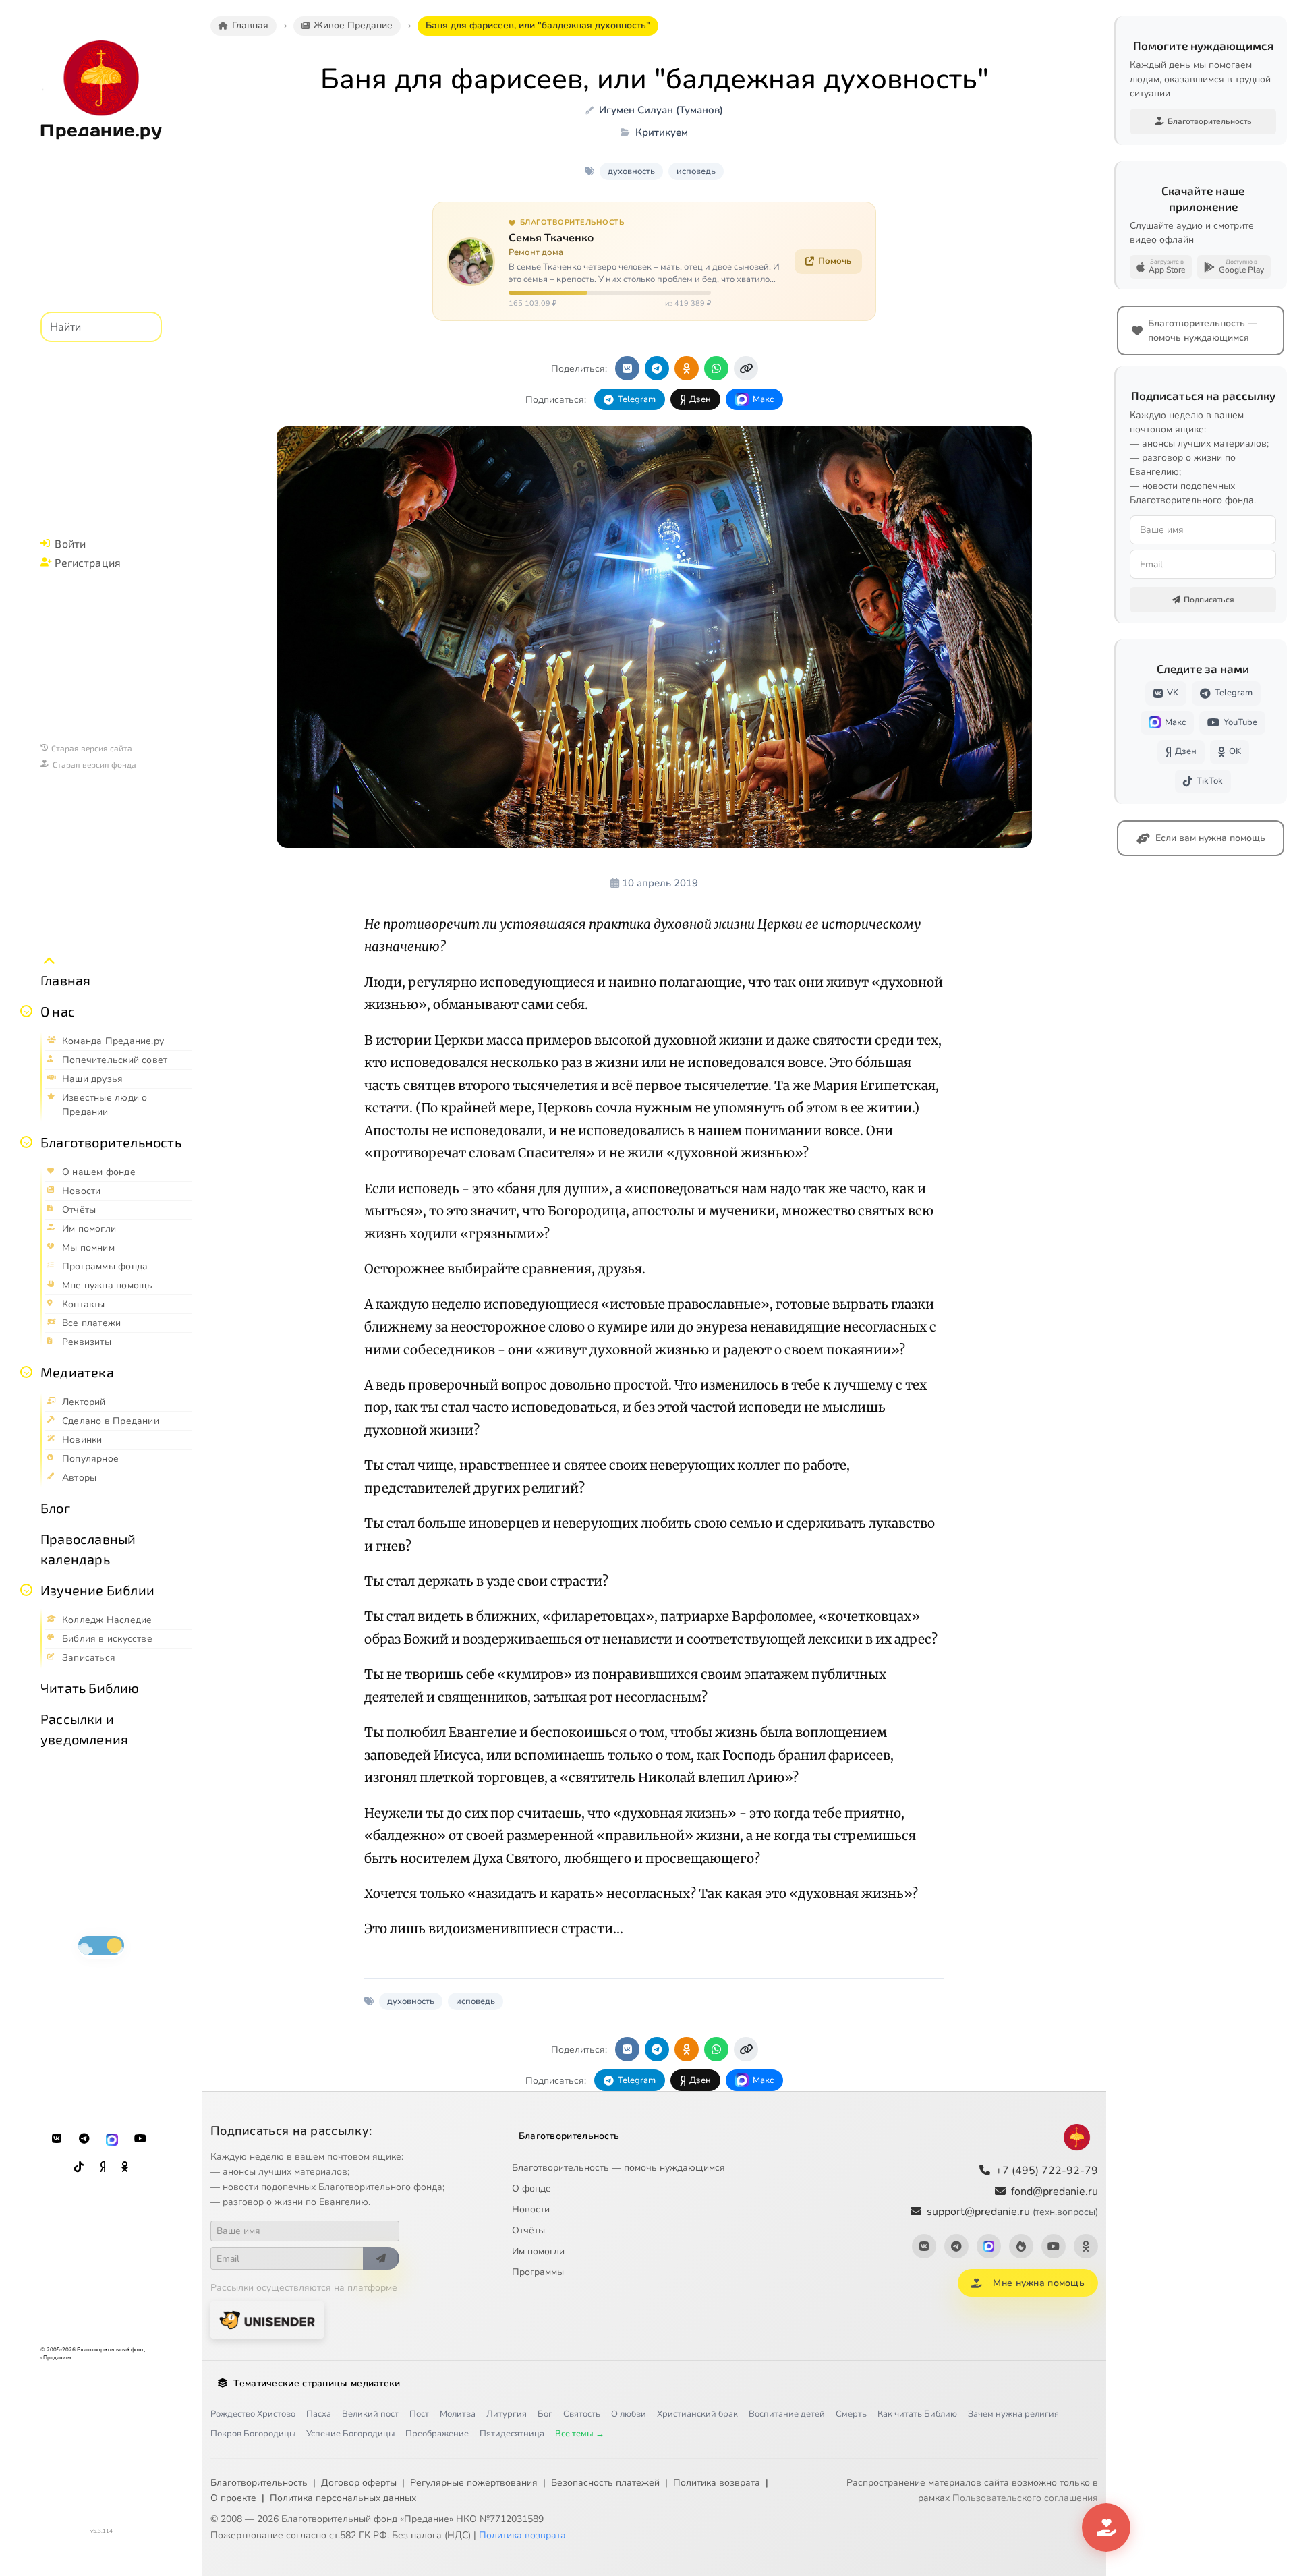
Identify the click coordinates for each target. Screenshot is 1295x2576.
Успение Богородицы (350, 2434)
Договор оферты (359, 2483)
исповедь (696, 171)
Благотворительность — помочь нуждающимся (618, 2168)
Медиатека (77, 1372)
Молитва (458, 2414)
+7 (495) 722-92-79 (1047, 2171)
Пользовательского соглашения (1025, 2498)
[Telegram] (84, 2139)
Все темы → (580, 2434)
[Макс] (112, 2139)
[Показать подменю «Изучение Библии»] (26, 1590)
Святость (582, 2414)
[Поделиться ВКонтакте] (627, 368)
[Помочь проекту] (1106, 2527)
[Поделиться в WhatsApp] (716, 368)
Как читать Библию (917, 2414)
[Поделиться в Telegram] (657, 368)
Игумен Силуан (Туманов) (661, 110)
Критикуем (662, 132)
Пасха (319, 2414)
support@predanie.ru (1012, 2212)
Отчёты (528, 2230)
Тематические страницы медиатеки (317, 2383)
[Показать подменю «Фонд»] (26, 1142)
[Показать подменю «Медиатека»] (26, 1372)
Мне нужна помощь (1038, 2283)
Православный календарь (88, 1549)
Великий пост (370, 2414)
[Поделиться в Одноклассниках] (687, 368)
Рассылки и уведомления (84, 1729)
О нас (58, 1011)
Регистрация (88, 562)
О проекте (233, 2498)
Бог (545, 2414)
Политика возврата (717, 2483)
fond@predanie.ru (1055, 2192)
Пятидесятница (512, 2434)
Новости (531, 2209)
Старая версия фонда (94, 764)
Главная (65, 980)
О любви (629, 2414)
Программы (538, 2272)
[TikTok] (79, 2167)
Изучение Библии (97, 1590)
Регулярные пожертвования (474, 2483)
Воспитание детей (787, 2414)
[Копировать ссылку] (746, 368)
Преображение (437, 2434)
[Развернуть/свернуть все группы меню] (49, 961)
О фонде (531, 2188)
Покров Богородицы (253, 2434)
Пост (419, 2414)
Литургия (507, 2414)
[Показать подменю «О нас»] (26, 1011)
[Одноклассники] (125, 2167)
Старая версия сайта (92, 748)
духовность (631, 171)
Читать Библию (90, 1688)
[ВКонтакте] (57, 2139)
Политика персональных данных (343, 2498)
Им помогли (538, 2251)
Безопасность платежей (605, 2483)
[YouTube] (140, 2139)
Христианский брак (697, 2414)
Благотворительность (111, 1142)
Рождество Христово (253, 2414)
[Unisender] (267, 2320)
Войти (70, 543)
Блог (55, 1508)
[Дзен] (103, 2167)
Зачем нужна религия (1013, 2414)
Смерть (851, 2414)
